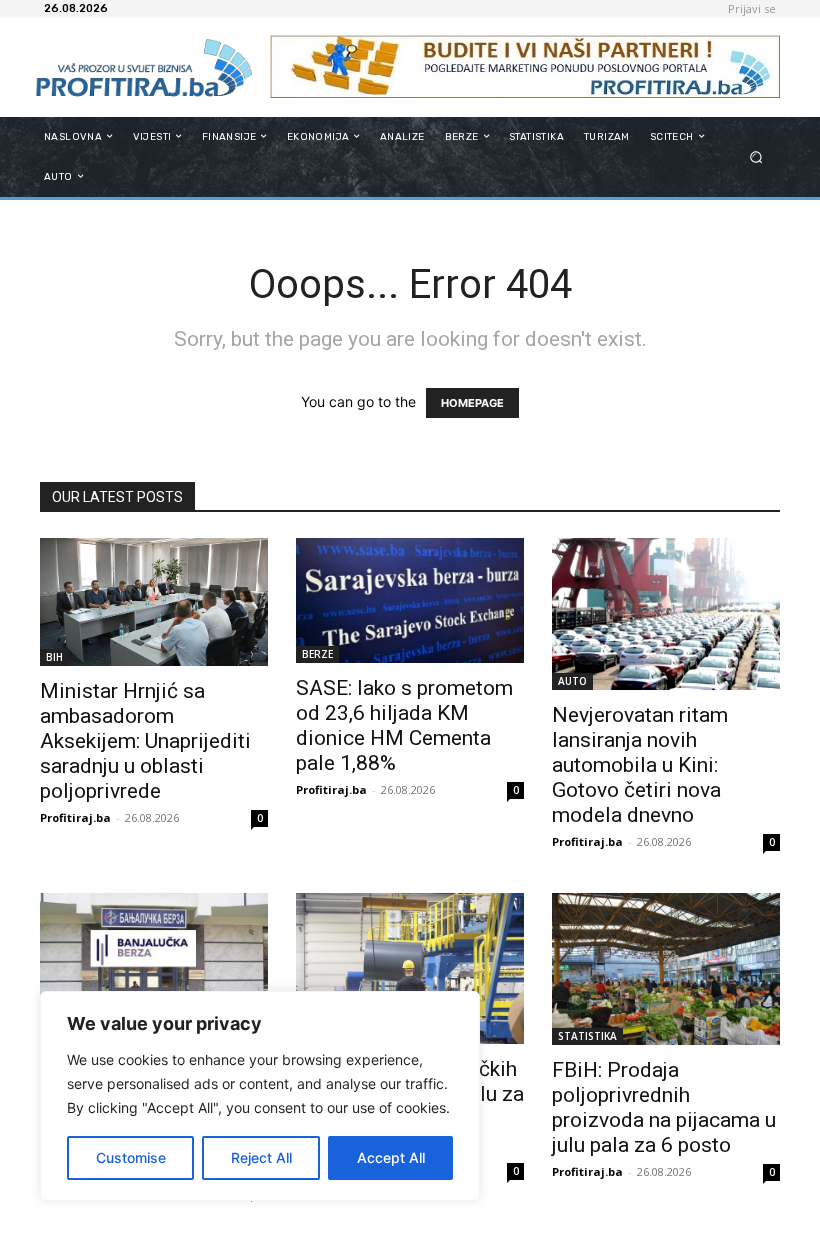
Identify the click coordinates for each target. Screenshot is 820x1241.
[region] (260, 1096)
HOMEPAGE (472, 403)
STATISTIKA (587, 1036)
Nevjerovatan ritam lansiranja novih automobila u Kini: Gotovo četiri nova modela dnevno (640, 765)
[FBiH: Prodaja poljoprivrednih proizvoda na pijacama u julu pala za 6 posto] (666, 969)
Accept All (391, 1157)
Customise (131, 1157)
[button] (756, 156)
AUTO (572, 681)
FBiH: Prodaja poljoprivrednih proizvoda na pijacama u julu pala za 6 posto (664, 1107)
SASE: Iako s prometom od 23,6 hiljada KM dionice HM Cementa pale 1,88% (404, 725)
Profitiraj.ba (75, 817)
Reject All (261, 1157)
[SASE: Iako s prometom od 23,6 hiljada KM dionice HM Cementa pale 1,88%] (410, 600)
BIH (54, 657)
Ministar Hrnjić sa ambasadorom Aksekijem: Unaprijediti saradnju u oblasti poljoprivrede (145, 741)
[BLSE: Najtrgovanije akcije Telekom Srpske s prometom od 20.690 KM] (154, 978)
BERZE (317, 654)
